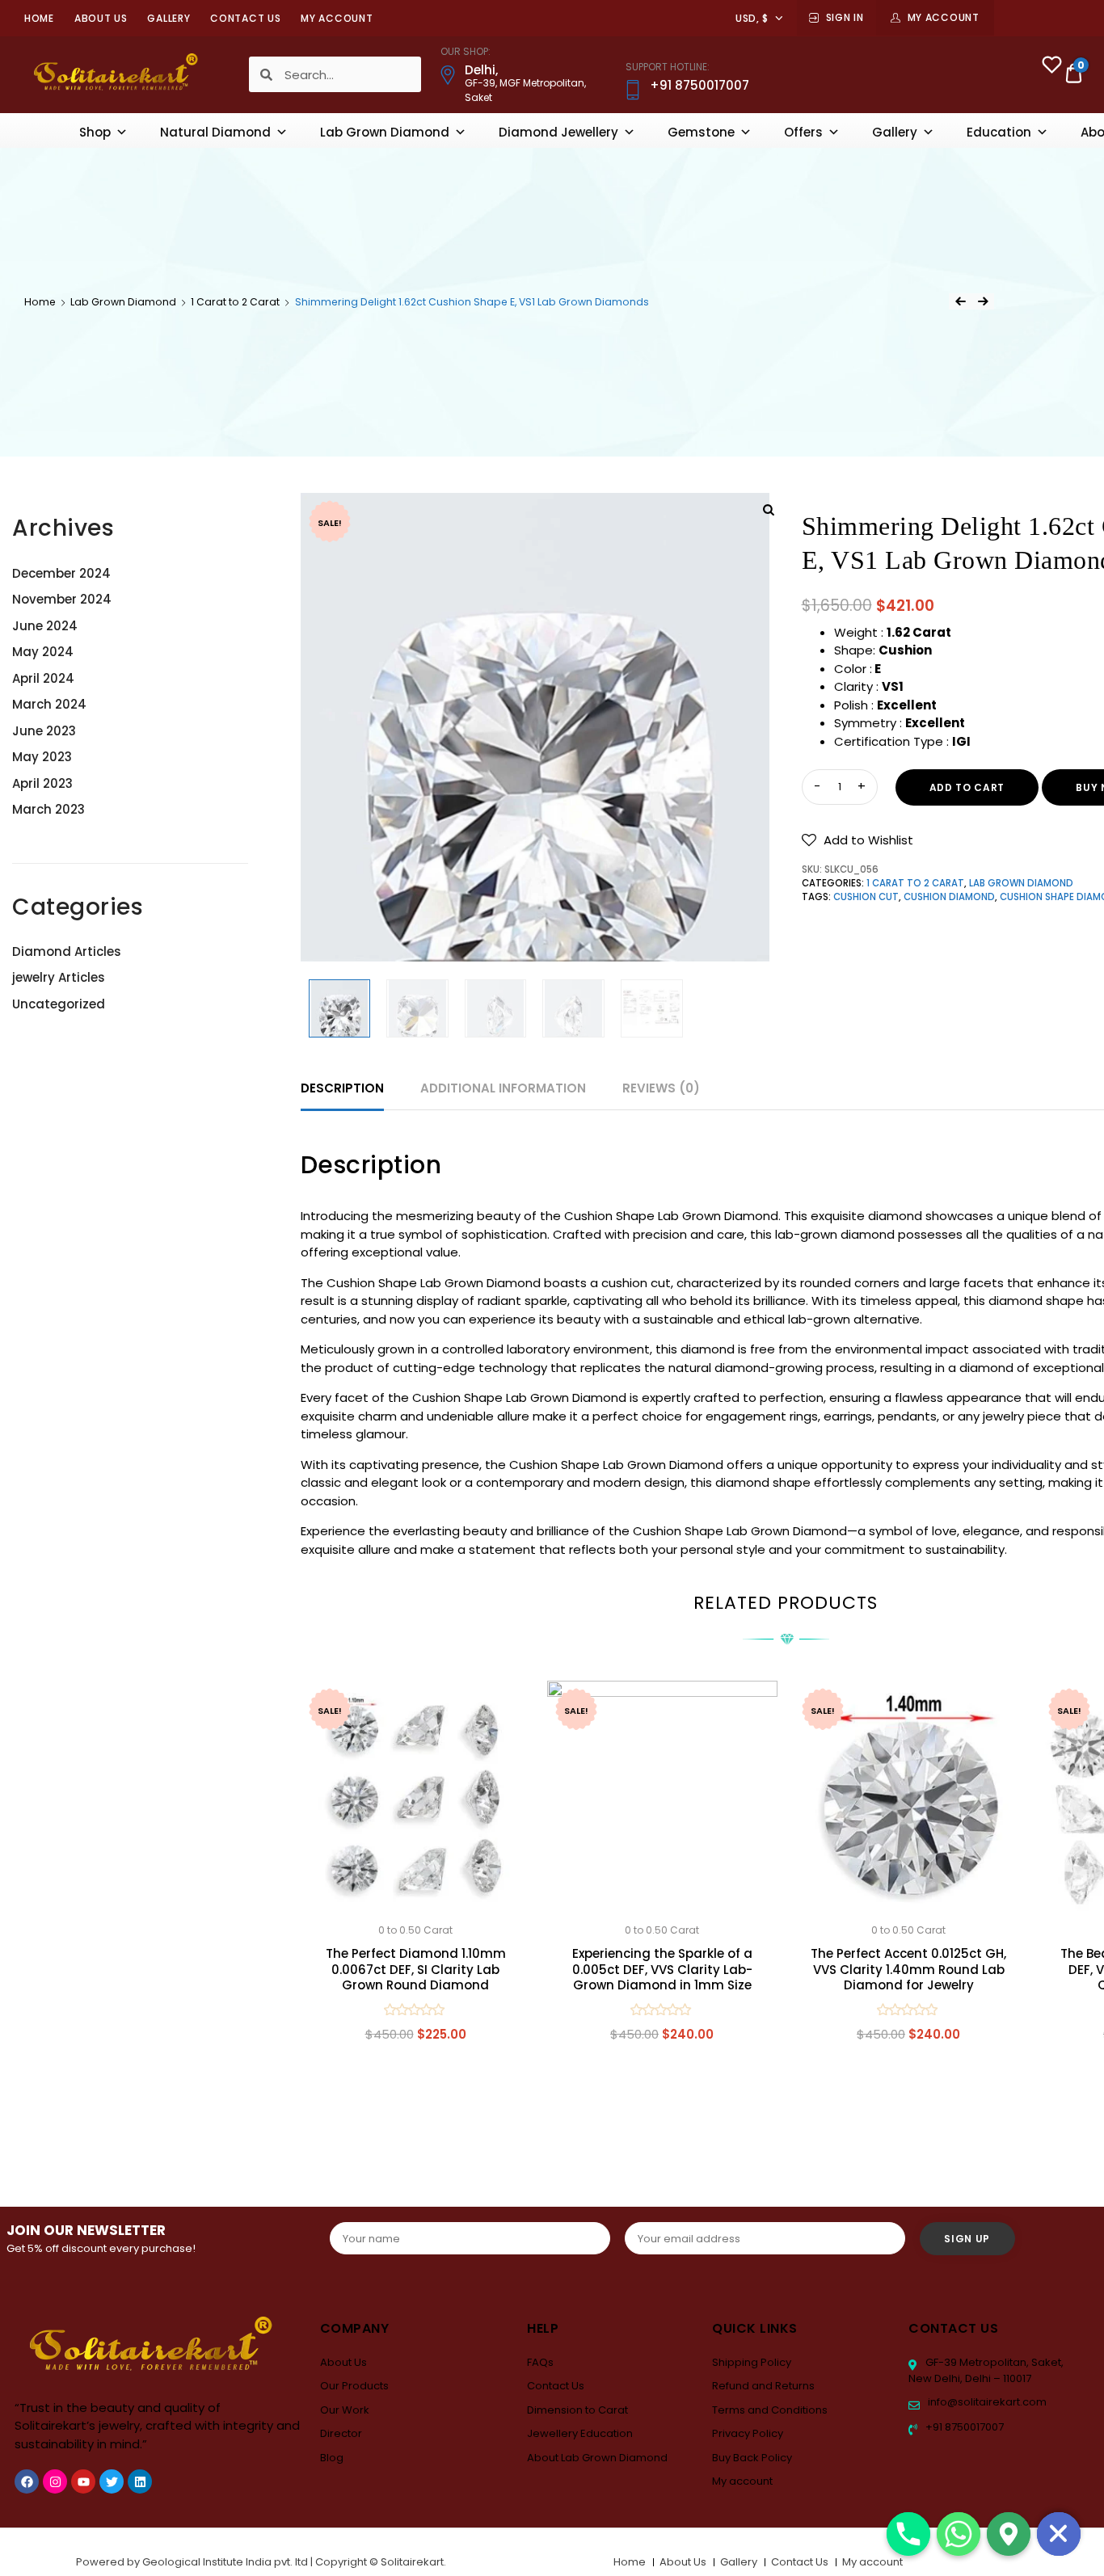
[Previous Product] (960, 301)
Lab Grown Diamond (385, 132)
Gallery (169, 18)
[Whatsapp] (959, 2534)
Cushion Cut (866, 897)
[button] (857, 840)
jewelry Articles (59, 977)
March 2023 (48, 809)
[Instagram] (55, 2481)
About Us (101, 18)
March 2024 (49, 704)
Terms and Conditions (770, 2410)
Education (999, 132)
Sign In (845, 17)
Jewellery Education (580, 2433)
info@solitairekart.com (986, 2402)
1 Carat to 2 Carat (235, 302)
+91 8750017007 (963, 2427)
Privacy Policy (748, 2433)
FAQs (540, 2362)
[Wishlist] (1052, 67)
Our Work (345, 2410)
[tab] (342, 1089)
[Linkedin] (140, 2481)
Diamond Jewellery (558, 132)
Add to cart (967, 787)
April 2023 (42, 783)
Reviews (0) (661, 1088)
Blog (332, 2458)
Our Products (354, 2386)
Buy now (415, 2111)
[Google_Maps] (1009, 2534)
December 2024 (61, 573)
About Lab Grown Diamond (597, 2458)
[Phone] (908, 2534)
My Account (944, 17)
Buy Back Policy (752, 2458)
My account (337, 18)
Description (342, 1088)
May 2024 (43, 652)
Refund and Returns (763, 2386)
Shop (95, 132)
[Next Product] (983, 301)
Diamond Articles (67, 951)
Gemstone (701, 132)
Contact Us (245, 18)
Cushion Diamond (949, 897)
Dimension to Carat (577, 2410)
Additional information (503, 1088)
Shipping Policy (752, 2362)
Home (39, 18)
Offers (803, 132)
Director (341, 2433)
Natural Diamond (215, 132)
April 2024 (43, 678)
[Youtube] (83, 2481)
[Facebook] (27, 2481)
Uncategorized (59, 1004)
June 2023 (44, 731)
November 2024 (62, 599)
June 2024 (45, 626)
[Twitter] (112, 2481)
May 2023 (42, 757)
